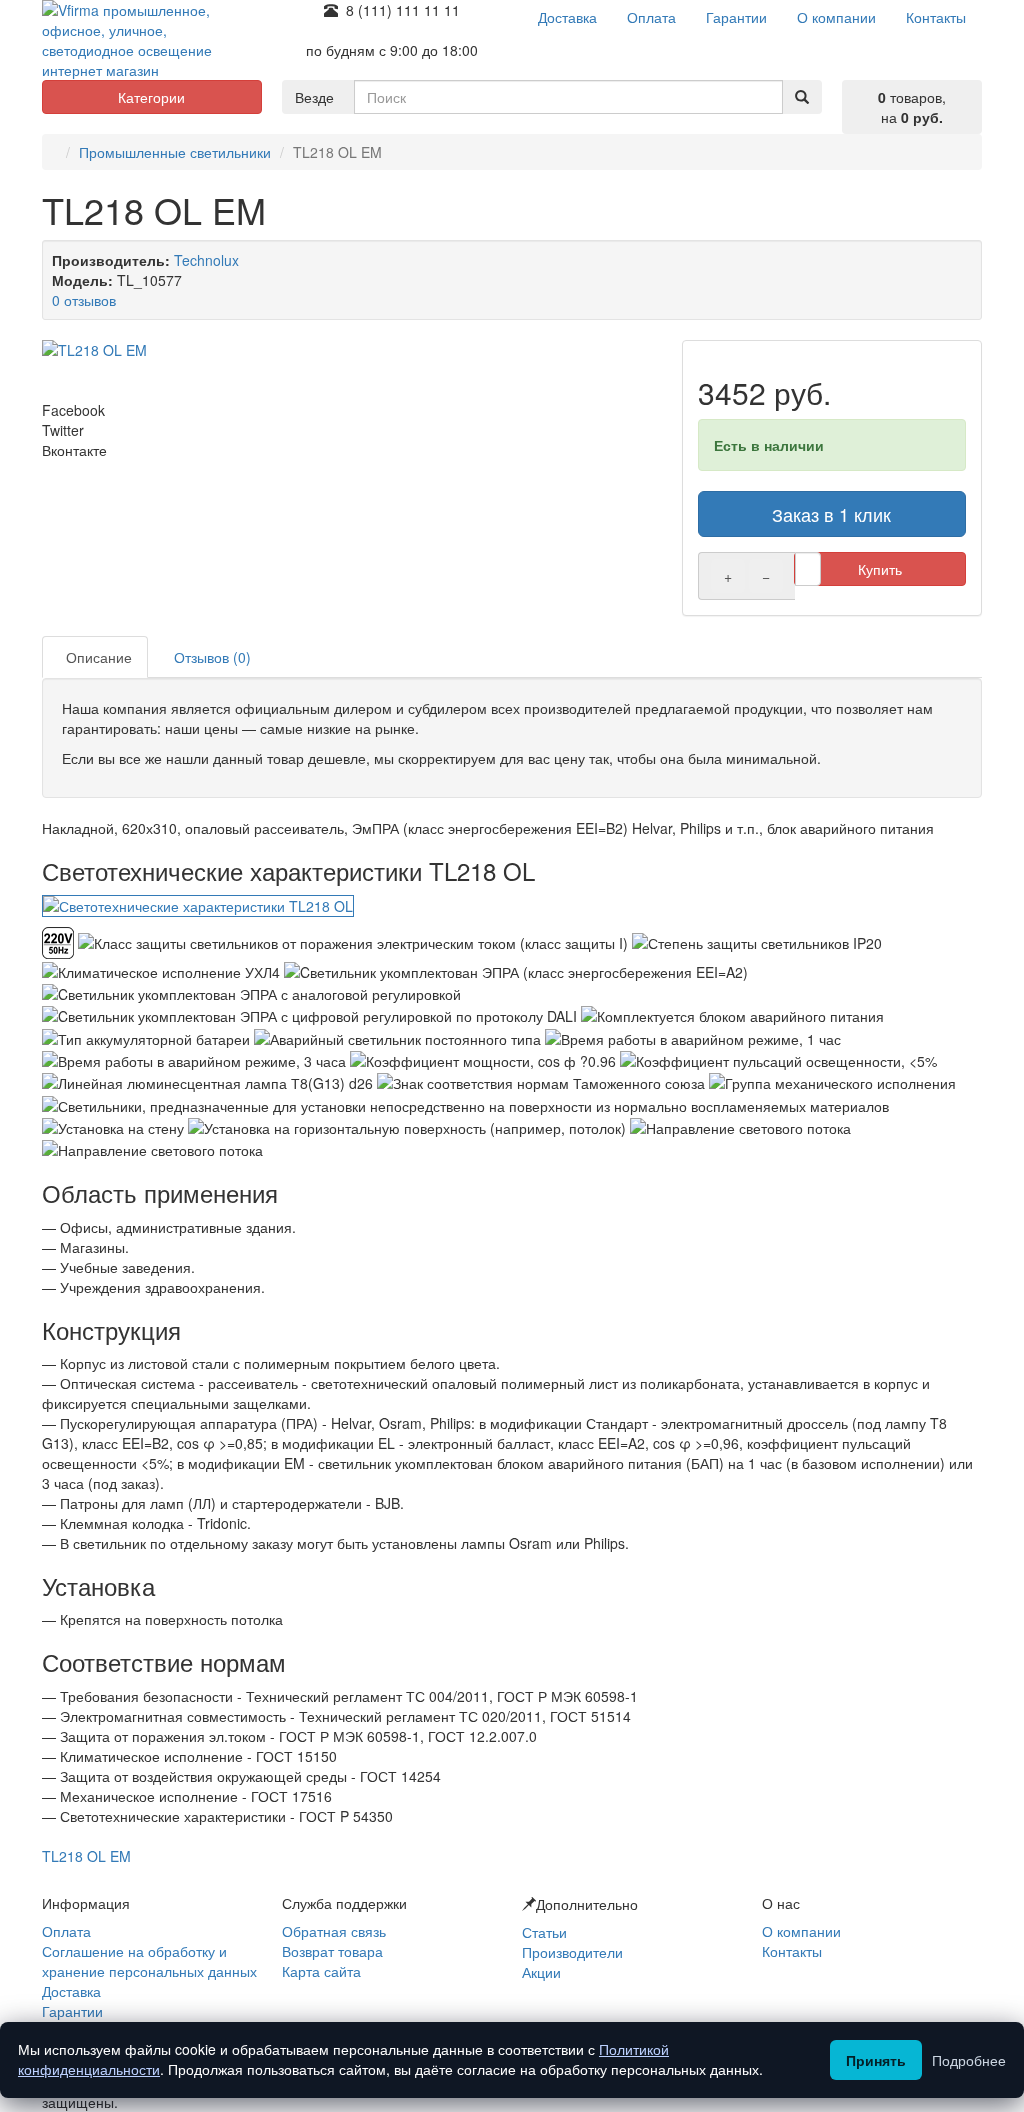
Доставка (71, 1991)
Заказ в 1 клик (831, 514)
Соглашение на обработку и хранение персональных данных (149, 1961)
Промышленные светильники (175, 152)
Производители (572, 1952)
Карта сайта (321, 1971)
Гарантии (72, 2011)
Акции (541, 1972)
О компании (801, 1931)
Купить (880, 569)
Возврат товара (332, 1951)
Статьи (544, 1932)
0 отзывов (84, 300)
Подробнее (969, 2060)
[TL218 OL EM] (352, 350)
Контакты (792, 1951)
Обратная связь (334, 1931)
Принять (876, 2060)
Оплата (66, 1931)
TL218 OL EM (86, 1856)
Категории (151, 97)
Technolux (206, 260)
